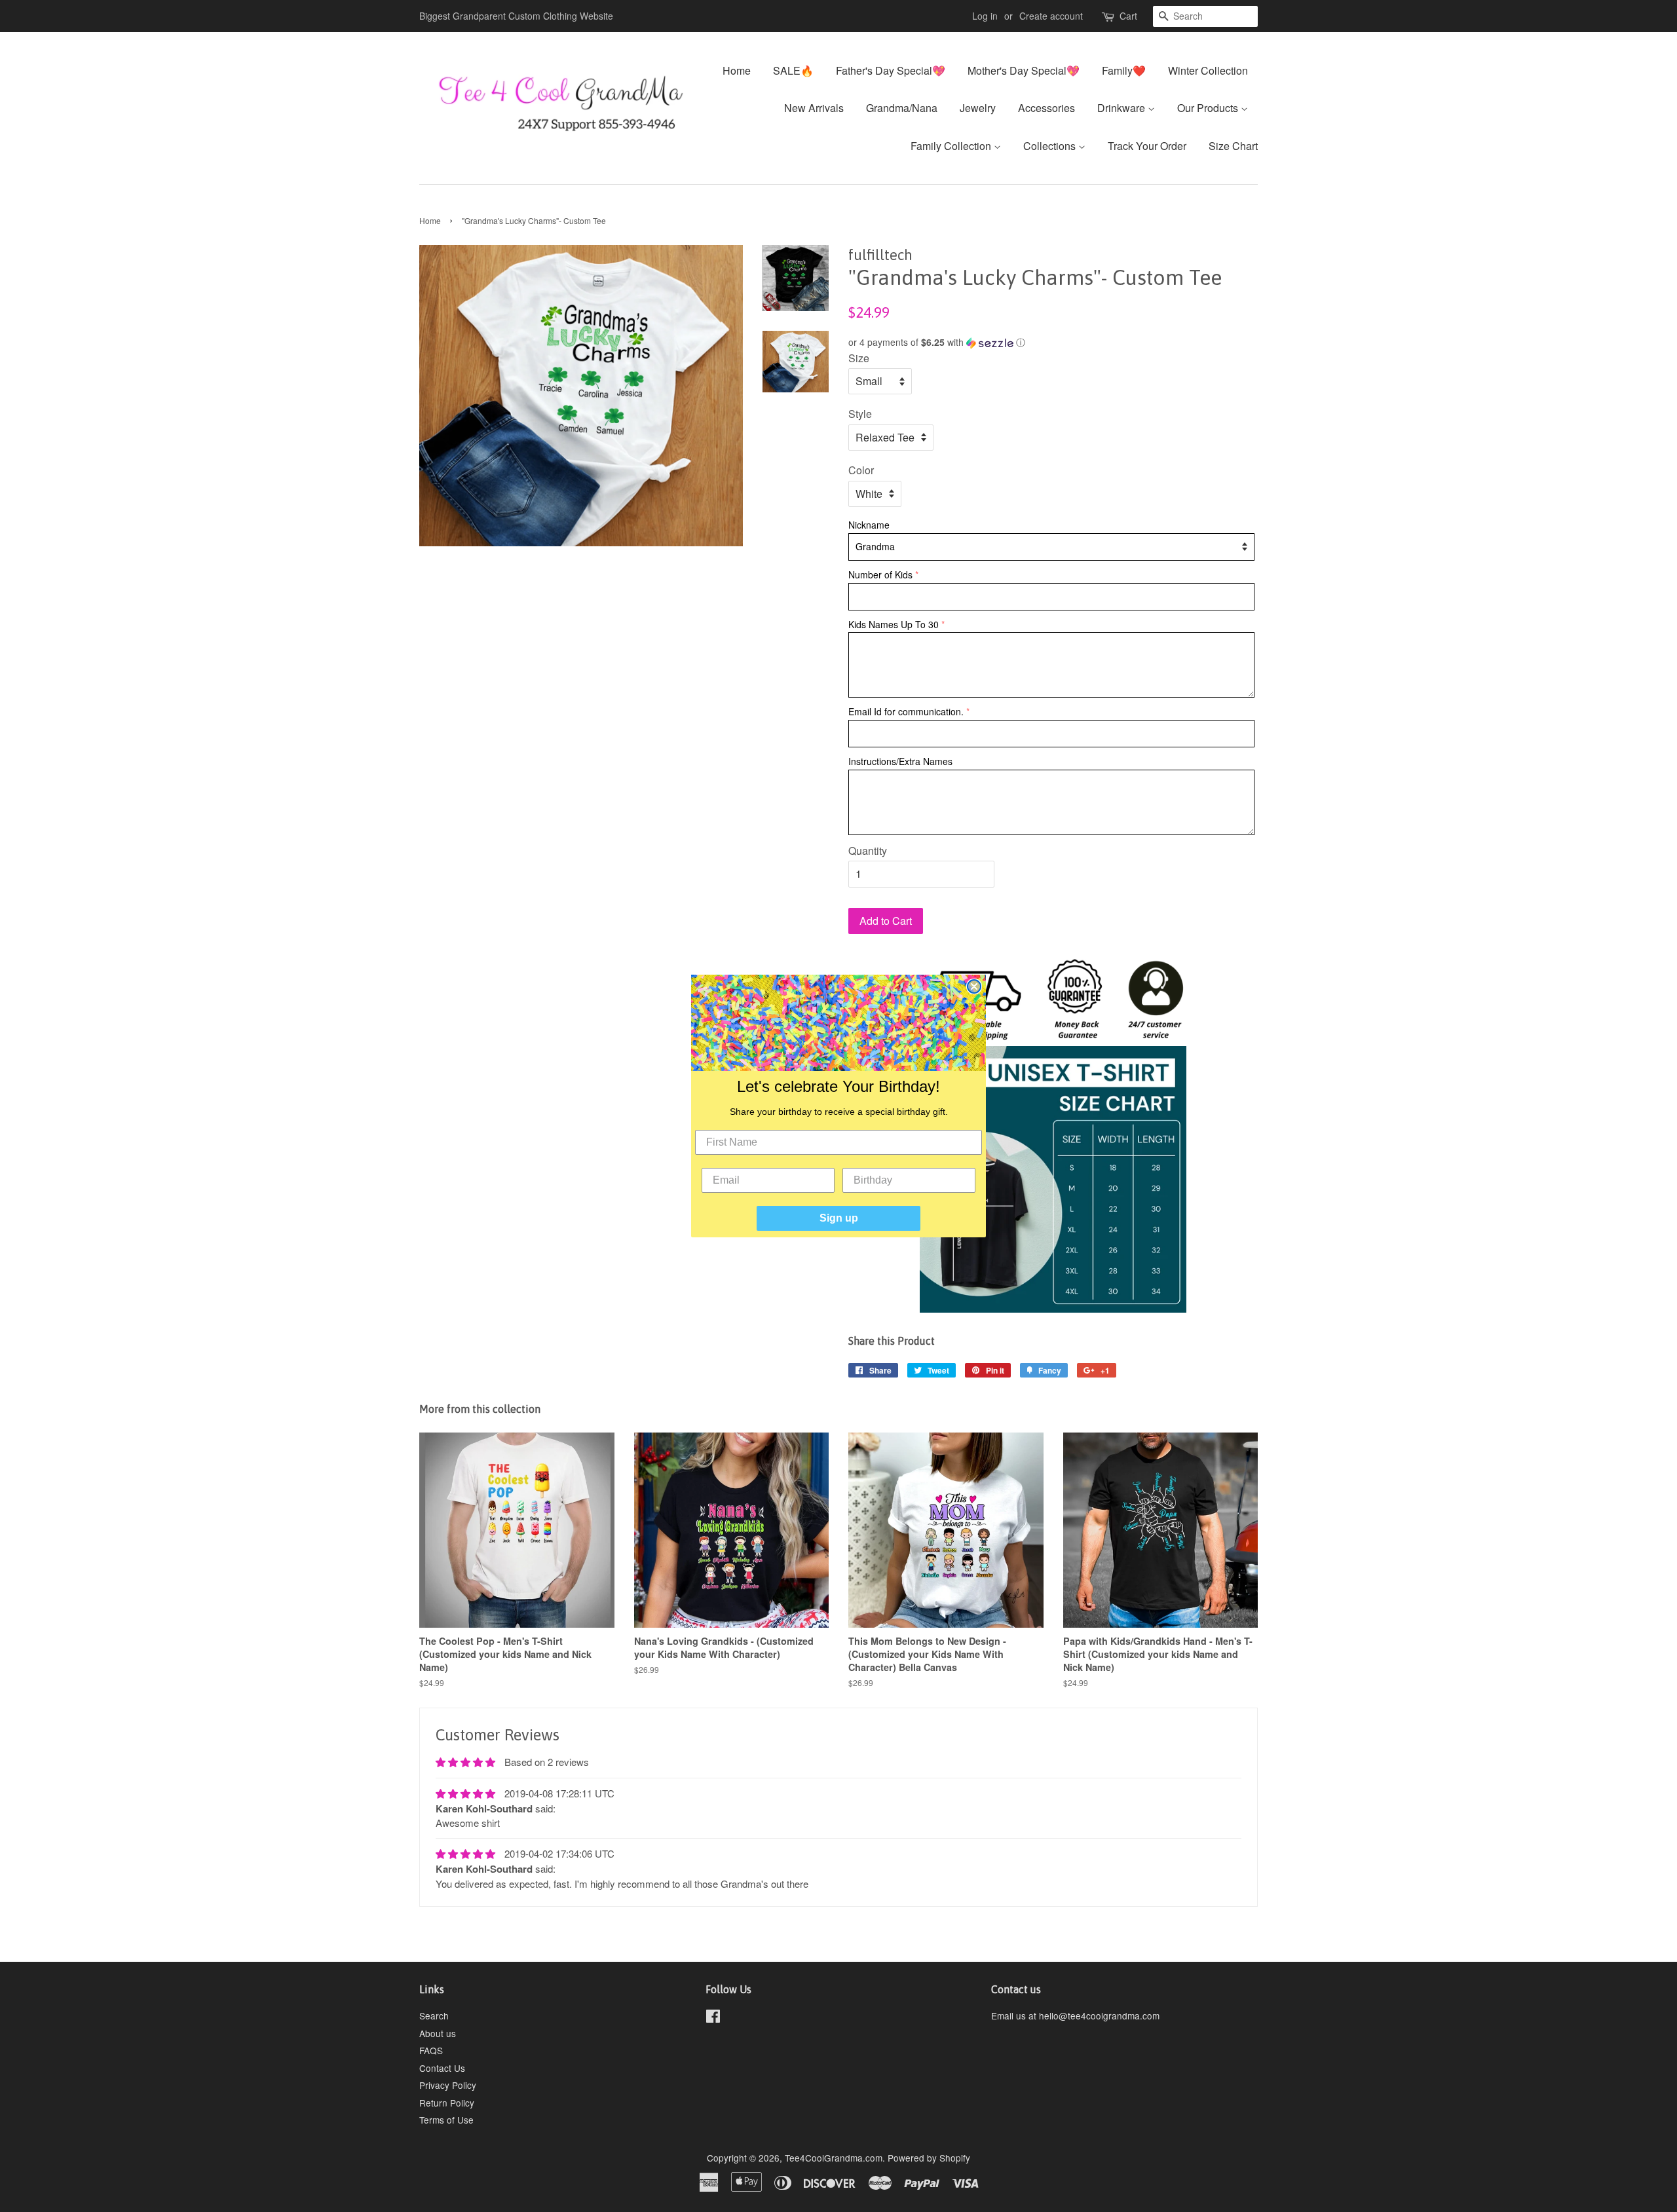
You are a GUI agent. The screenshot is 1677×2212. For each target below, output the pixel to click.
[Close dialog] (974, 986)
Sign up (839, 1218)
